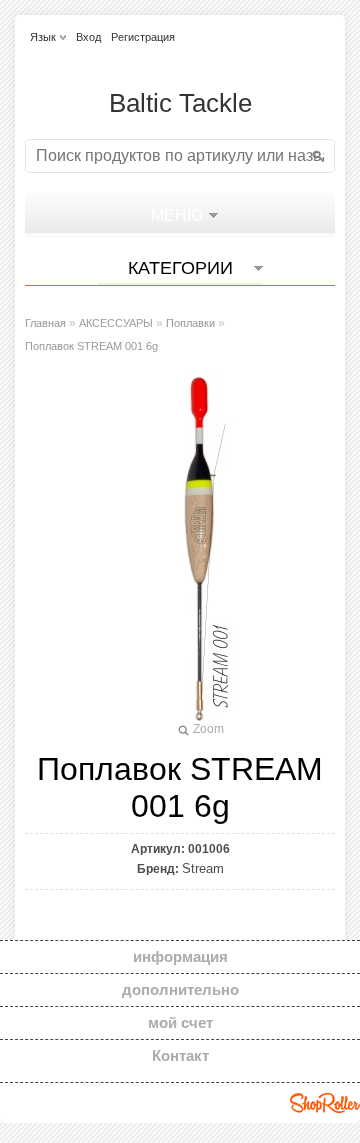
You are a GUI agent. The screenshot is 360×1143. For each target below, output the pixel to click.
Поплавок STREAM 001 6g (91, 346)
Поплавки (190, 323)
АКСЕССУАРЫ (116, 323)
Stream (203, 868)
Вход (88, 37)
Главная (45, 323)
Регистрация (143, 37)
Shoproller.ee (325, 1103)
